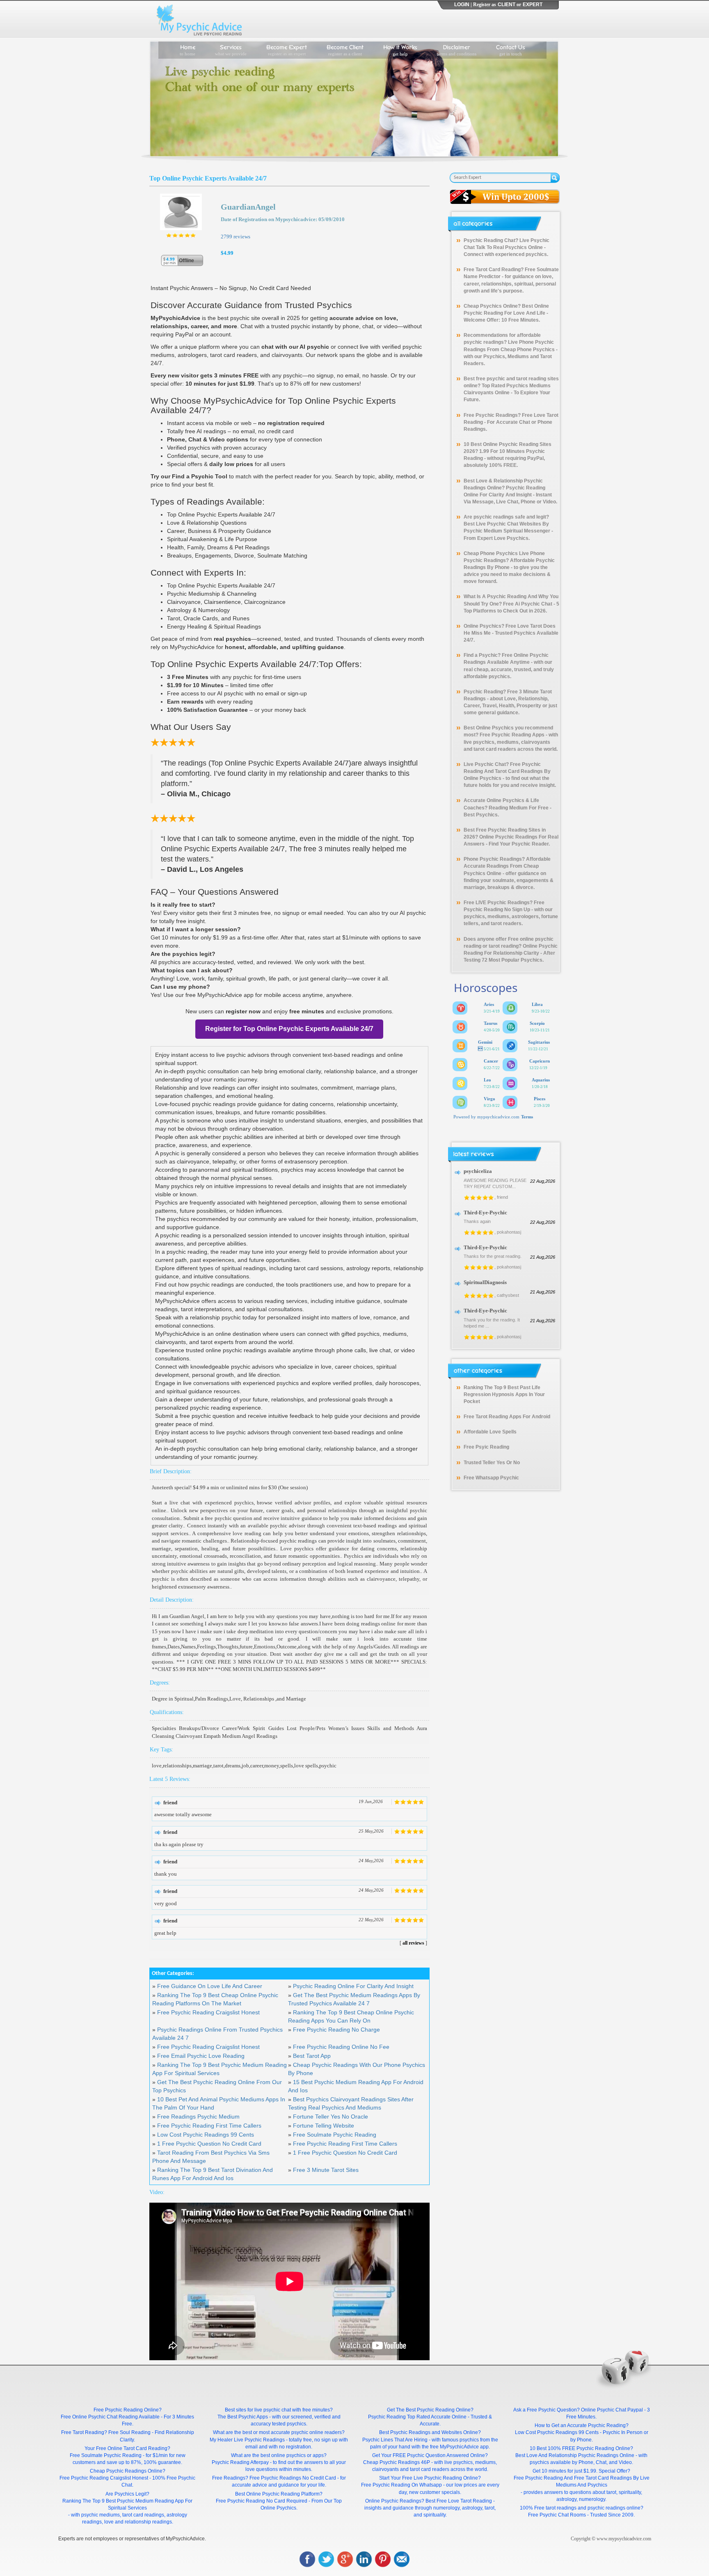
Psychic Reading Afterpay (240, 2462)
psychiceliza (478, 1171)
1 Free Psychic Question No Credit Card (209, 2144)
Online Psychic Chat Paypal (612, 2410)
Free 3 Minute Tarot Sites (326, 2170)
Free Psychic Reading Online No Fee (341, 2047)
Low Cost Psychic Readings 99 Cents (206, 2135)
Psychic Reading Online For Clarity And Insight (353, 1986)
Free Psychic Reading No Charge (336, 2030)
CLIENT (507, 5)
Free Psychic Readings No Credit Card (293, 2478)
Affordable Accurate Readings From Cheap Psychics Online (507, 866)
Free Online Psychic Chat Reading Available (110, 2417)
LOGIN (462, 5)
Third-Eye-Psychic (485, 1213)
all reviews (413, 1943)
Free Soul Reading (129, 2432)
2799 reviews (236, 237)
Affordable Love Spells (490, 1432)
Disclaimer (457, 49)
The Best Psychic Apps (243, 2417)
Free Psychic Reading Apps (512, 735)
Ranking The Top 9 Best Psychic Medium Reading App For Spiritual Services (127, 2504)
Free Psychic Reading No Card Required (262, 2501)
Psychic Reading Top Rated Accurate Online (417, 2417)
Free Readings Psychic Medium (198, 2117)
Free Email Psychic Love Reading (201, 2056)
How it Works (400, 49)
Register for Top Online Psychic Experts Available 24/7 (289, 1029)
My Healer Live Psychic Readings (247, 2440)
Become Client (345, 49)
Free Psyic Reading (486, 1447)
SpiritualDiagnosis (485, 1282)
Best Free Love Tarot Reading (459, 2501)
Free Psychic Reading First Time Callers (209, 2126)
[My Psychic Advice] (201, 19)
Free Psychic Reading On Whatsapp (401, 2485)
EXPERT (533, 5)
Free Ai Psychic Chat (528, 604)
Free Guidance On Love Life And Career (210, 1986)
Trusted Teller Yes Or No (492, 1463)
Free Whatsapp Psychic (491, 1478)
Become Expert (287, 49)
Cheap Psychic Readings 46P (397, 2462)
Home (188, 49)
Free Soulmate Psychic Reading (335, 2135)
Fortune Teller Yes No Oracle (330, 2117)
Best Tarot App (312, 2056)
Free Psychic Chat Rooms (557, 2515)
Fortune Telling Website (324, 2126)
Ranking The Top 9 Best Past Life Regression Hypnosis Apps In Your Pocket (504, 1394)
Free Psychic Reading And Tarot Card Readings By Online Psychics (507, 771)
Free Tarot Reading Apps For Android (507, 1417)
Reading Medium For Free (519, 808)
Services (231, 49)
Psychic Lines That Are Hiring (395, 2440)
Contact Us (511, 49)
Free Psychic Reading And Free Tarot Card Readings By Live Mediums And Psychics (582, 2481)
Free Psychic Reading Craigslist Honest (208, 2012)
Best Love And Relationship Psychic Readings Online (575, 2455)
